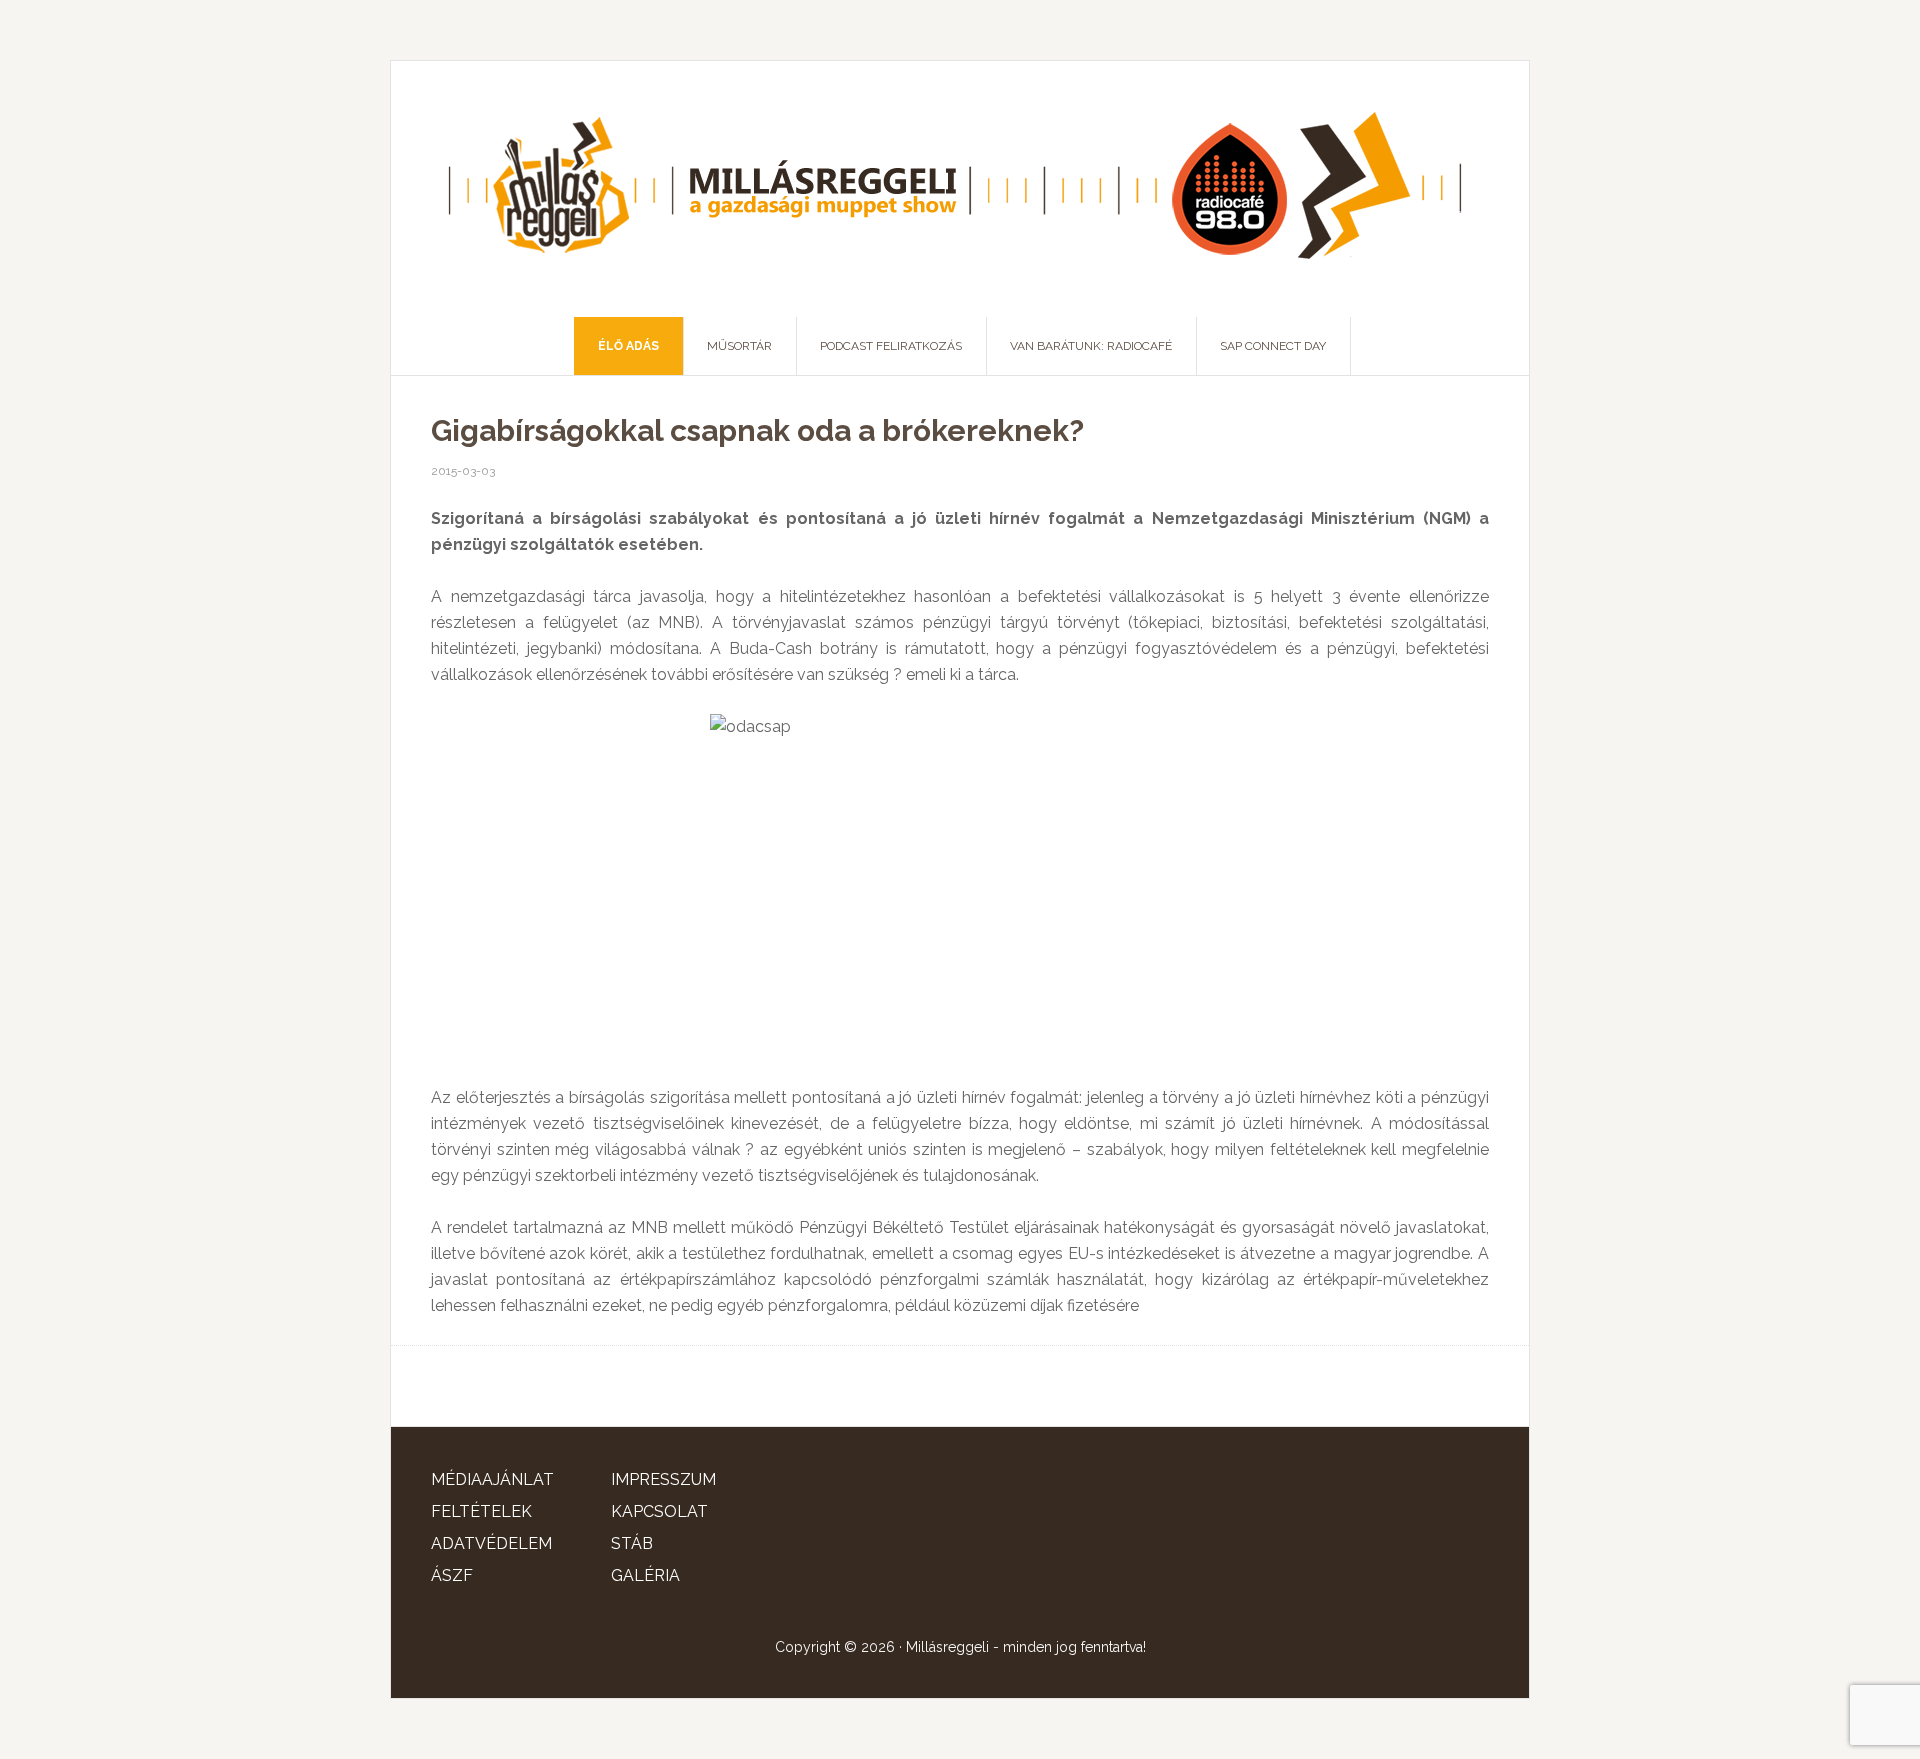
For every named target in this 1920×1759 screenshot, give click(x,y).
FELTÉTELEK (481, 1511)
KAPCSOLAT (659, 1511)
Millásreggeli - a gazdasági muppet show (960, 189)
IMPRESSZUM (663, 1479)
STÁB (632, 1543)
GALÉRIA (645, 1575)
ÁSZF (452, 1575)
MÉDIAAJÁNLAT (492, 1479)
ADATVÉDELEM (491, 1543)
